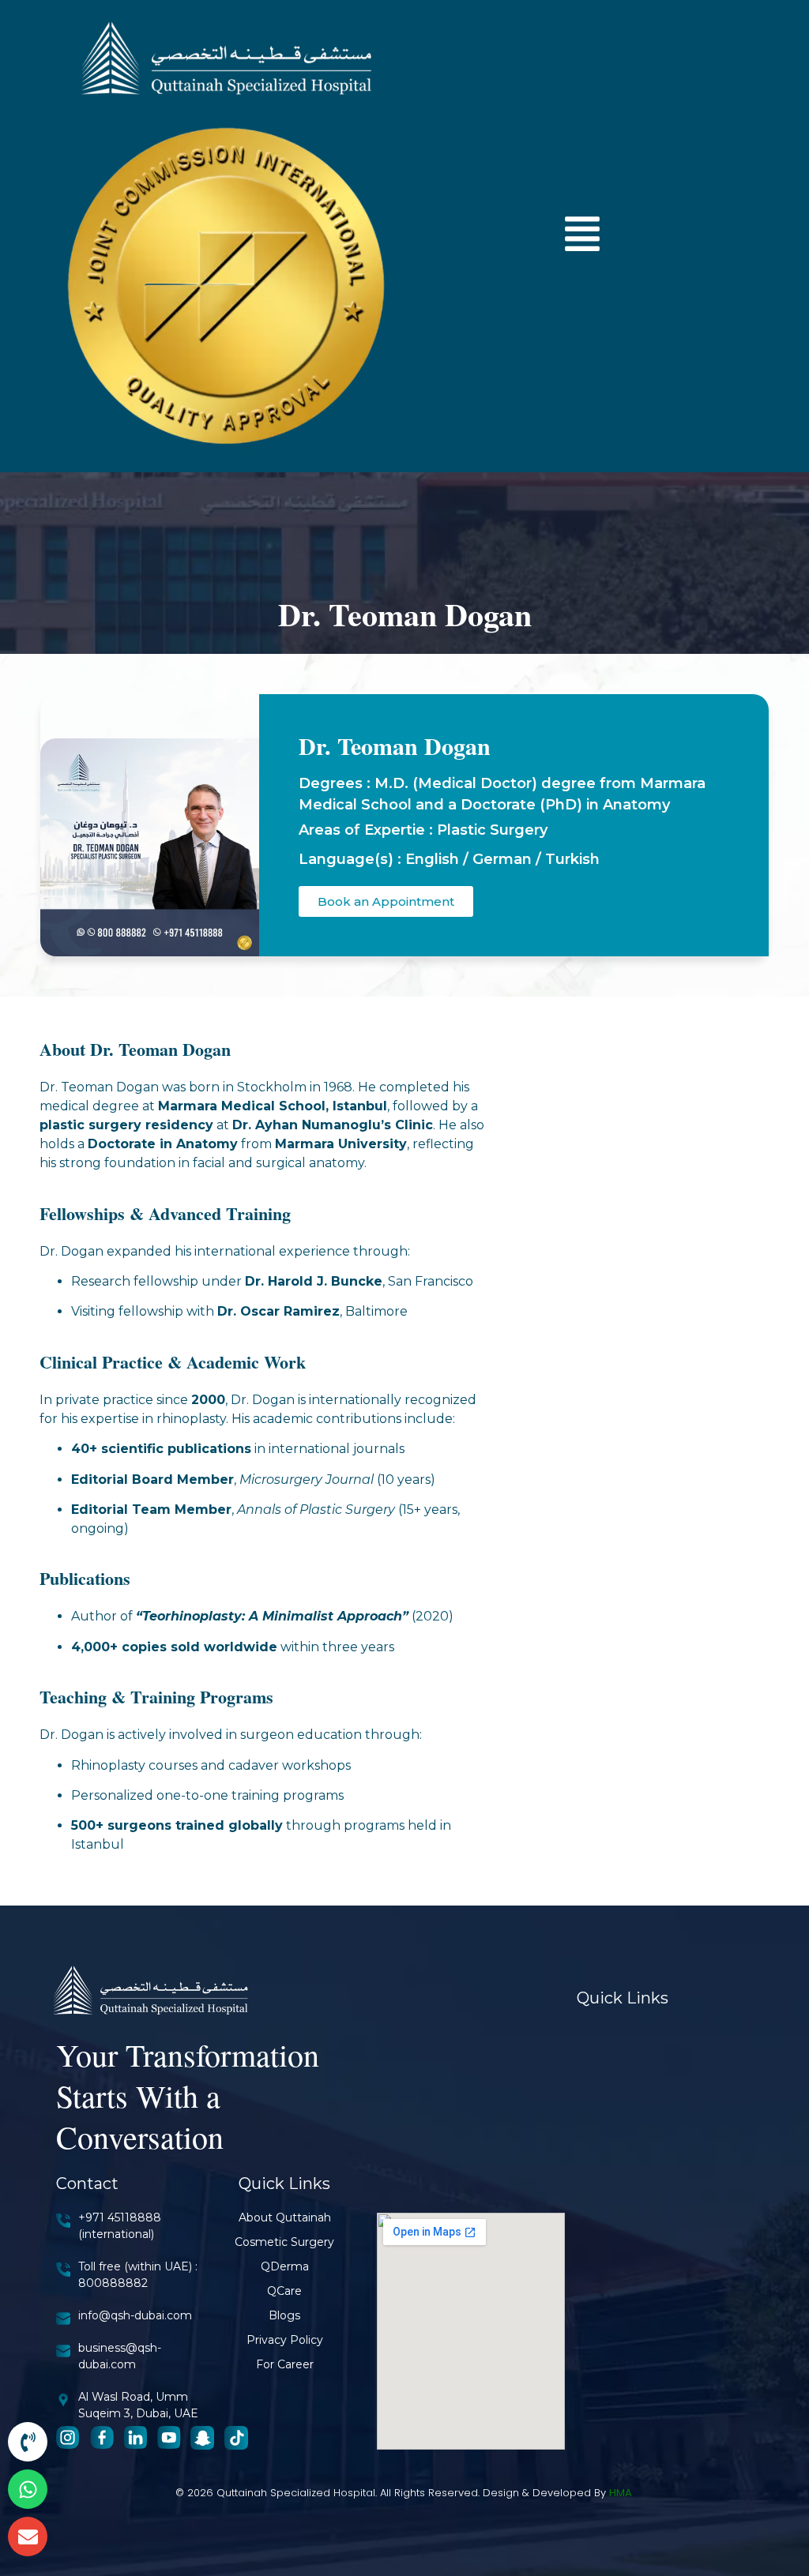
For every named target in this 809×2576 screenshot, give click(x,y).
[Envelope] (28, 2537)
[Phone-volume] (28, 2442)
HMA (621, 2493)
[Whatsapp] (28, 2489)
